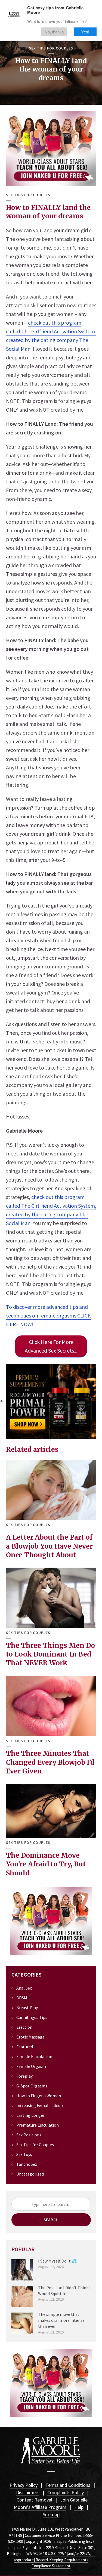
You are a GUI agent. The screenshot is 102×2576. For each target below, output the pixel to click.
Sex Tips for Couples (51, 48)
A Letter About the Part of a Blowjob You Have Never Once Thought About (49, 1546)
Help (79, 2507)
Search (51, 2220)
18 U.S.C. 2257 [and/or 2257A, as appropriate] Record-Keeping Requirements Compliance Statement (55, 2560)
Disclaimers (28, 2492)
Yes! (85, 32)
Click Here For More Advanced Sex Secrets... (51, 1346)
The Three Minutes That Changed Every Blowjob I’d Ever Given (50, 1762)
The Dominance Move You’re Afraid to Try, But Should (46, 1864)
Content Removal (34, 2500)
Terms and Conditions (68, 2485)
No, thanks (54, 32)
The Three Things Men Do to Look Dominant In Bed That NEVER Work (50, 1654)
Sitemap (51, 2514)
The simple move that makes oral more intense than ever (61, 2320)
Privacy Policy (24, 2485)
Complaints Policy (66, 2492)
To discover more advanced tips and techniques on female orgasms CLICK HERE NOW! (48, 1315)
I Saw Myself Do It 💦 (58, 2261)
